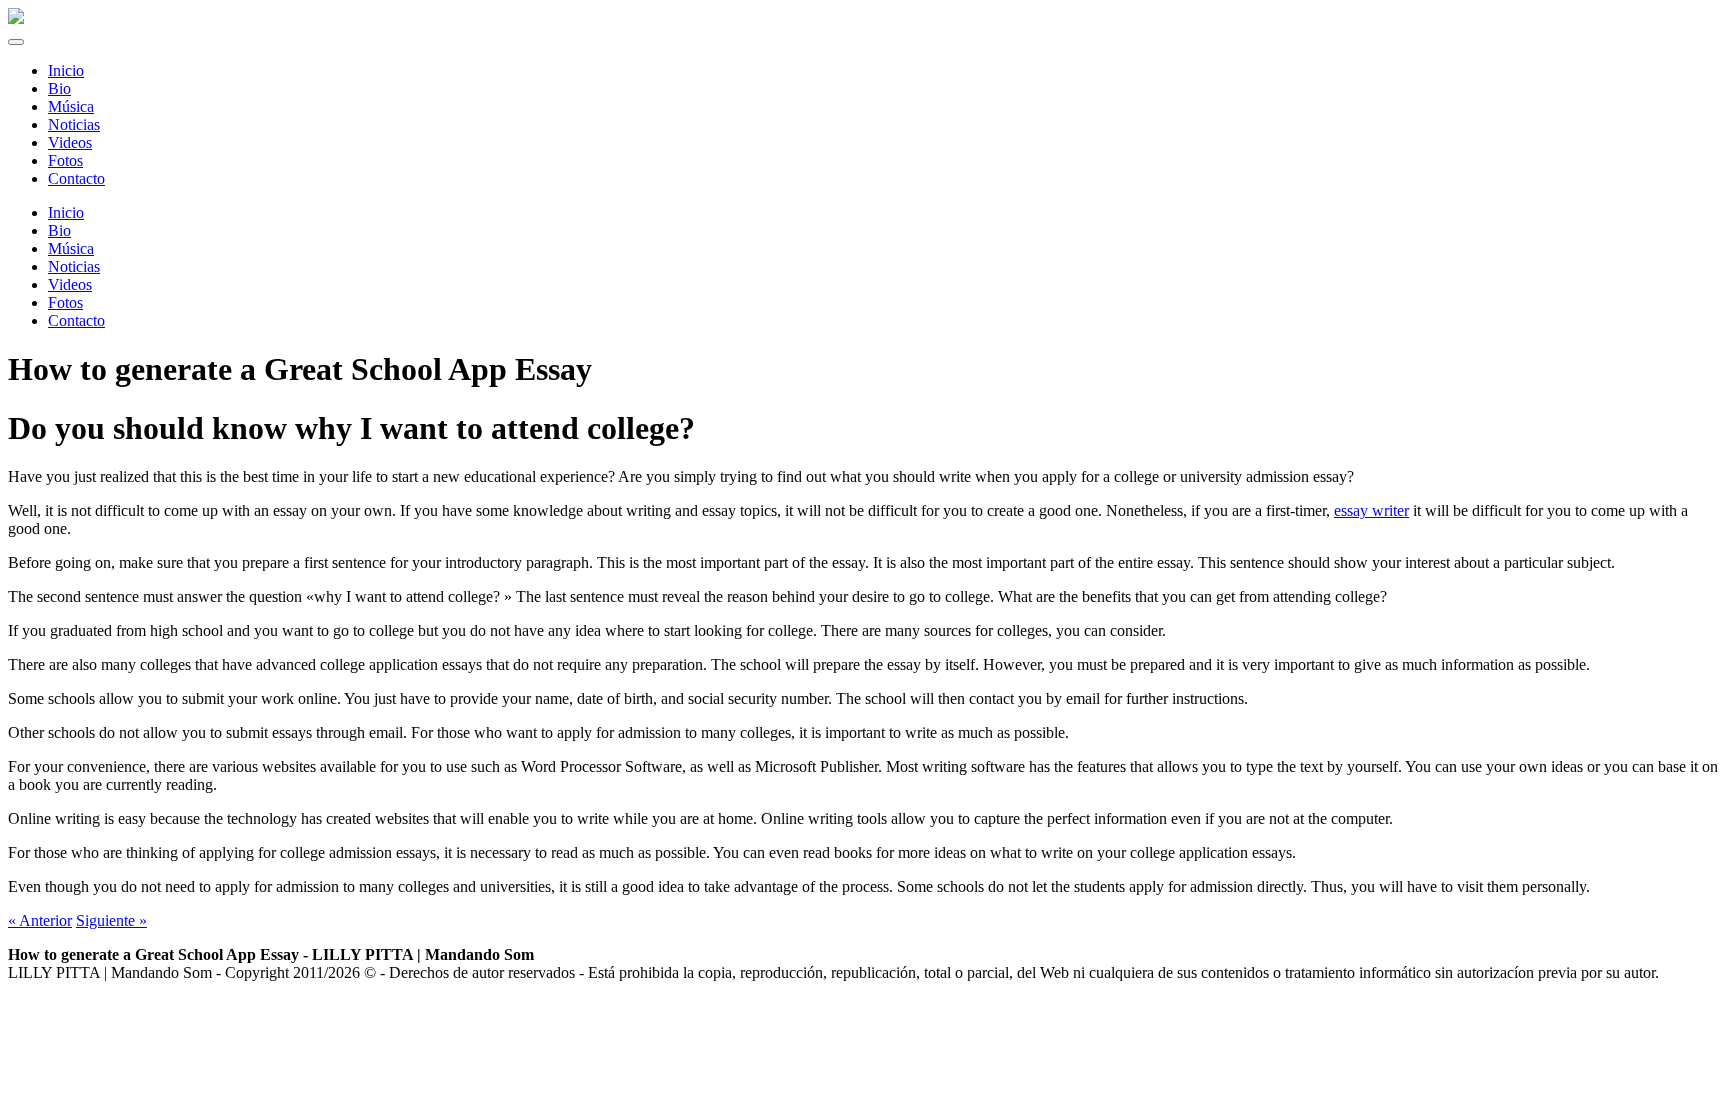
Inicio (66, 212)
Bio (59, 230)
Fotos (65, 302)
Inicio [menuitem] (66, 70)
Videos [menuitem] (70, 142)
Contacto (76, 320)
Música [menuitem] (71, 106)
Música (71, 248)
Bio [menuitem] (59, 88)
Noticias (74, 266)
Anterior (40, 920)
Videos (70, 284)
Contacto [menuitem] (76, 178)
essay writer (1371, 510)
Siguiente (111, 920)
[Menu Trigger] (16, 42)
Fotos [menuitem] (65, 160)
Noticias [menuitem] (74, 124)
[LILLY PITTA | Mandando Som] (16, 18)
